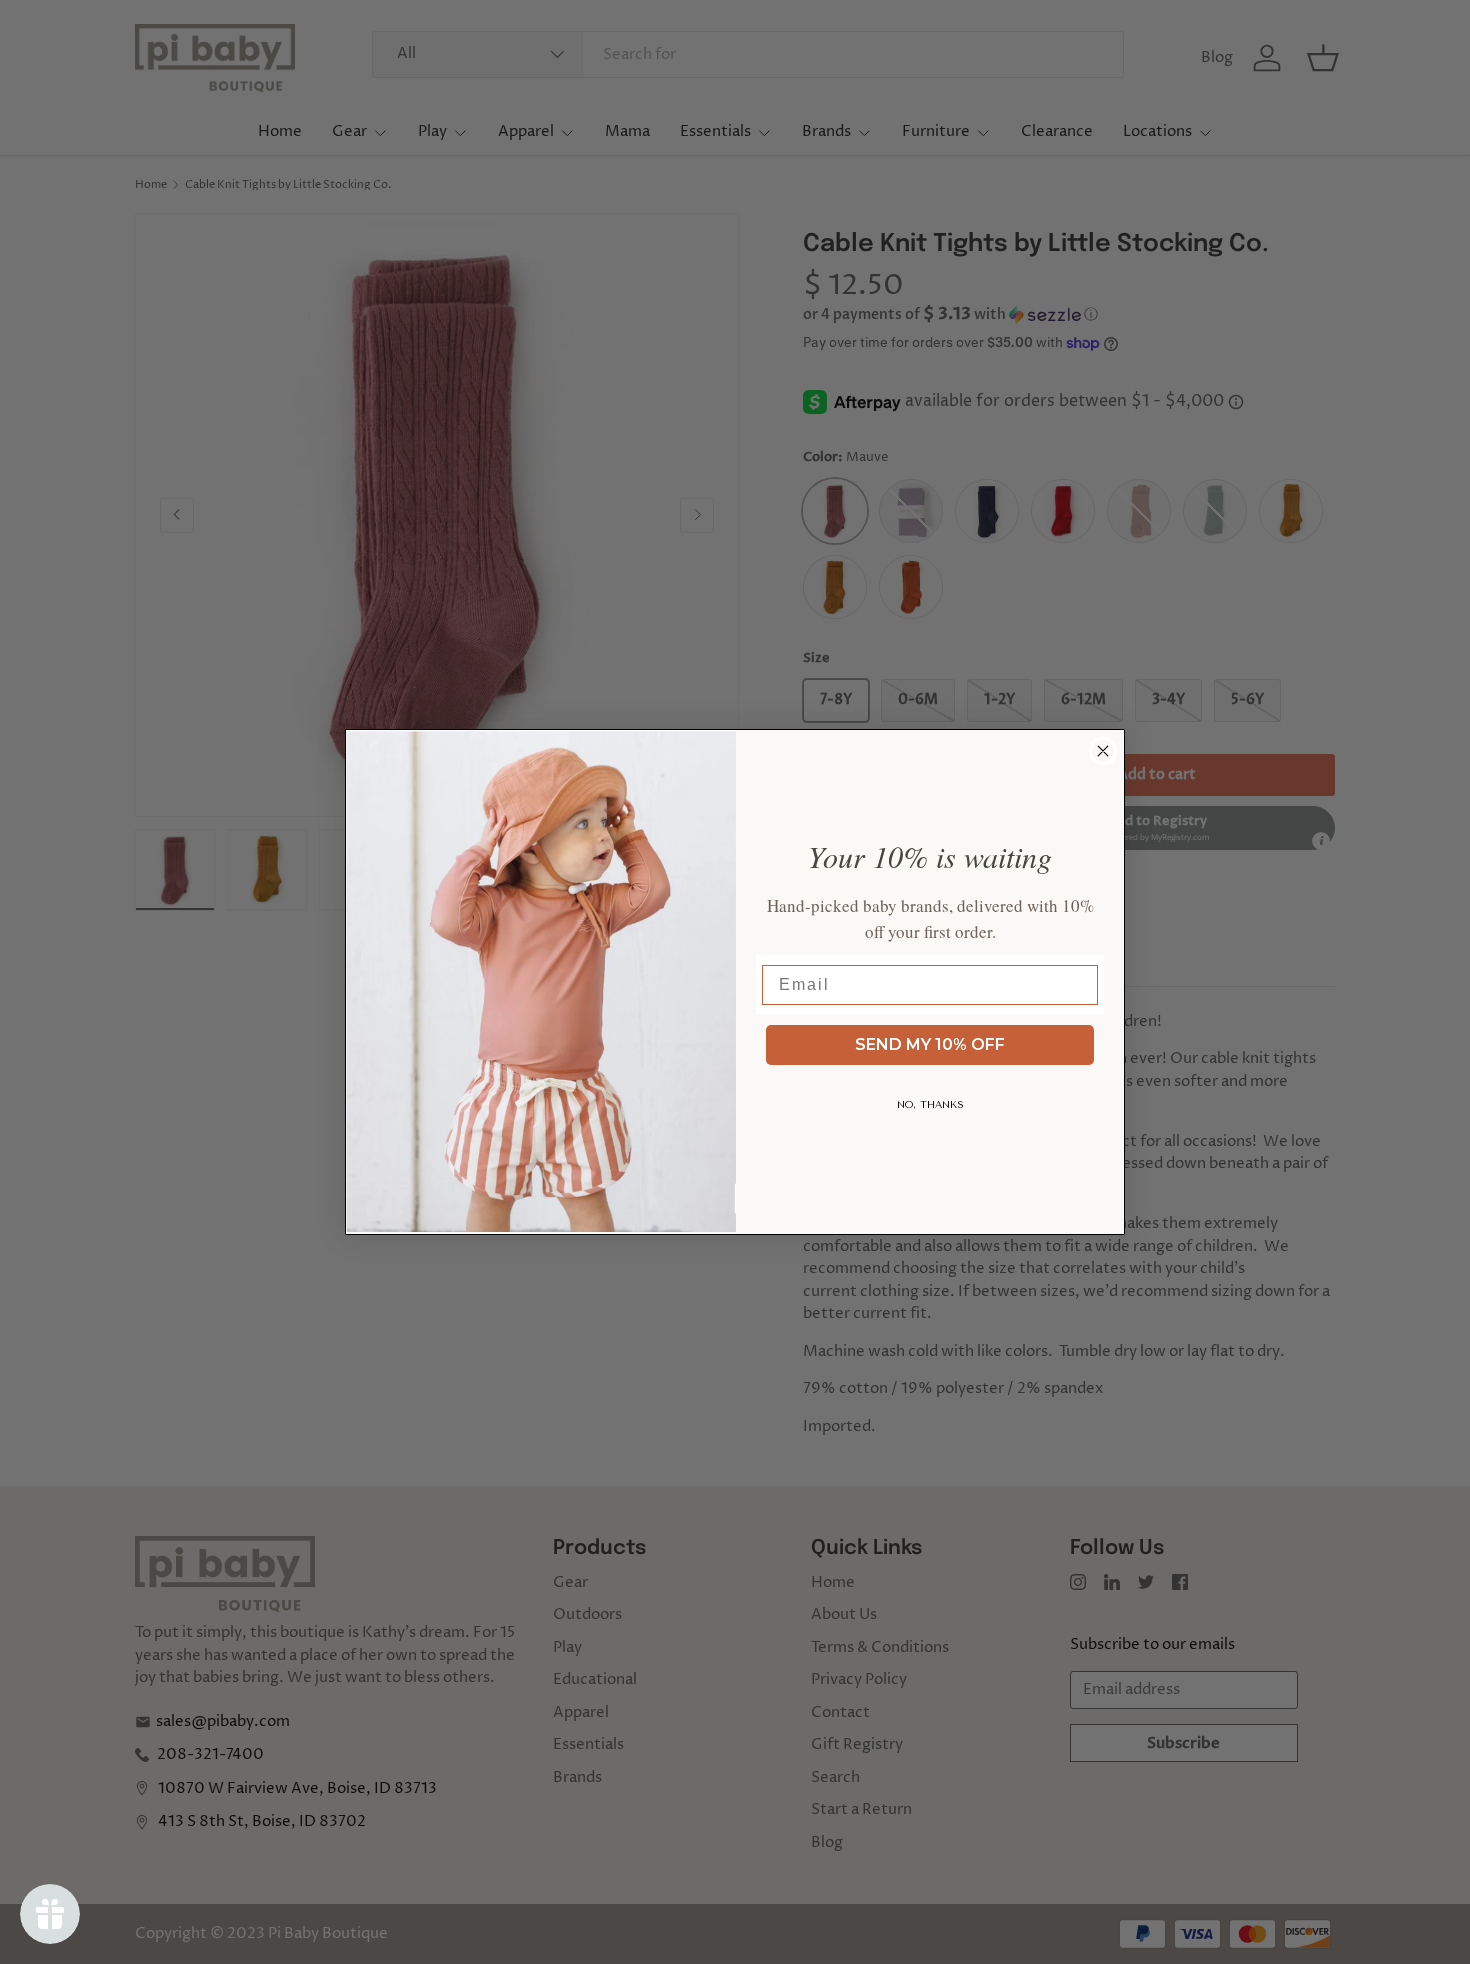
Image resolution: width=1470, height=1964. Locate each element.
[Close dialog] (1103, 751)
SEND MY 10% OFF (930, 1044)
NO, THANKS (930, 1105)
